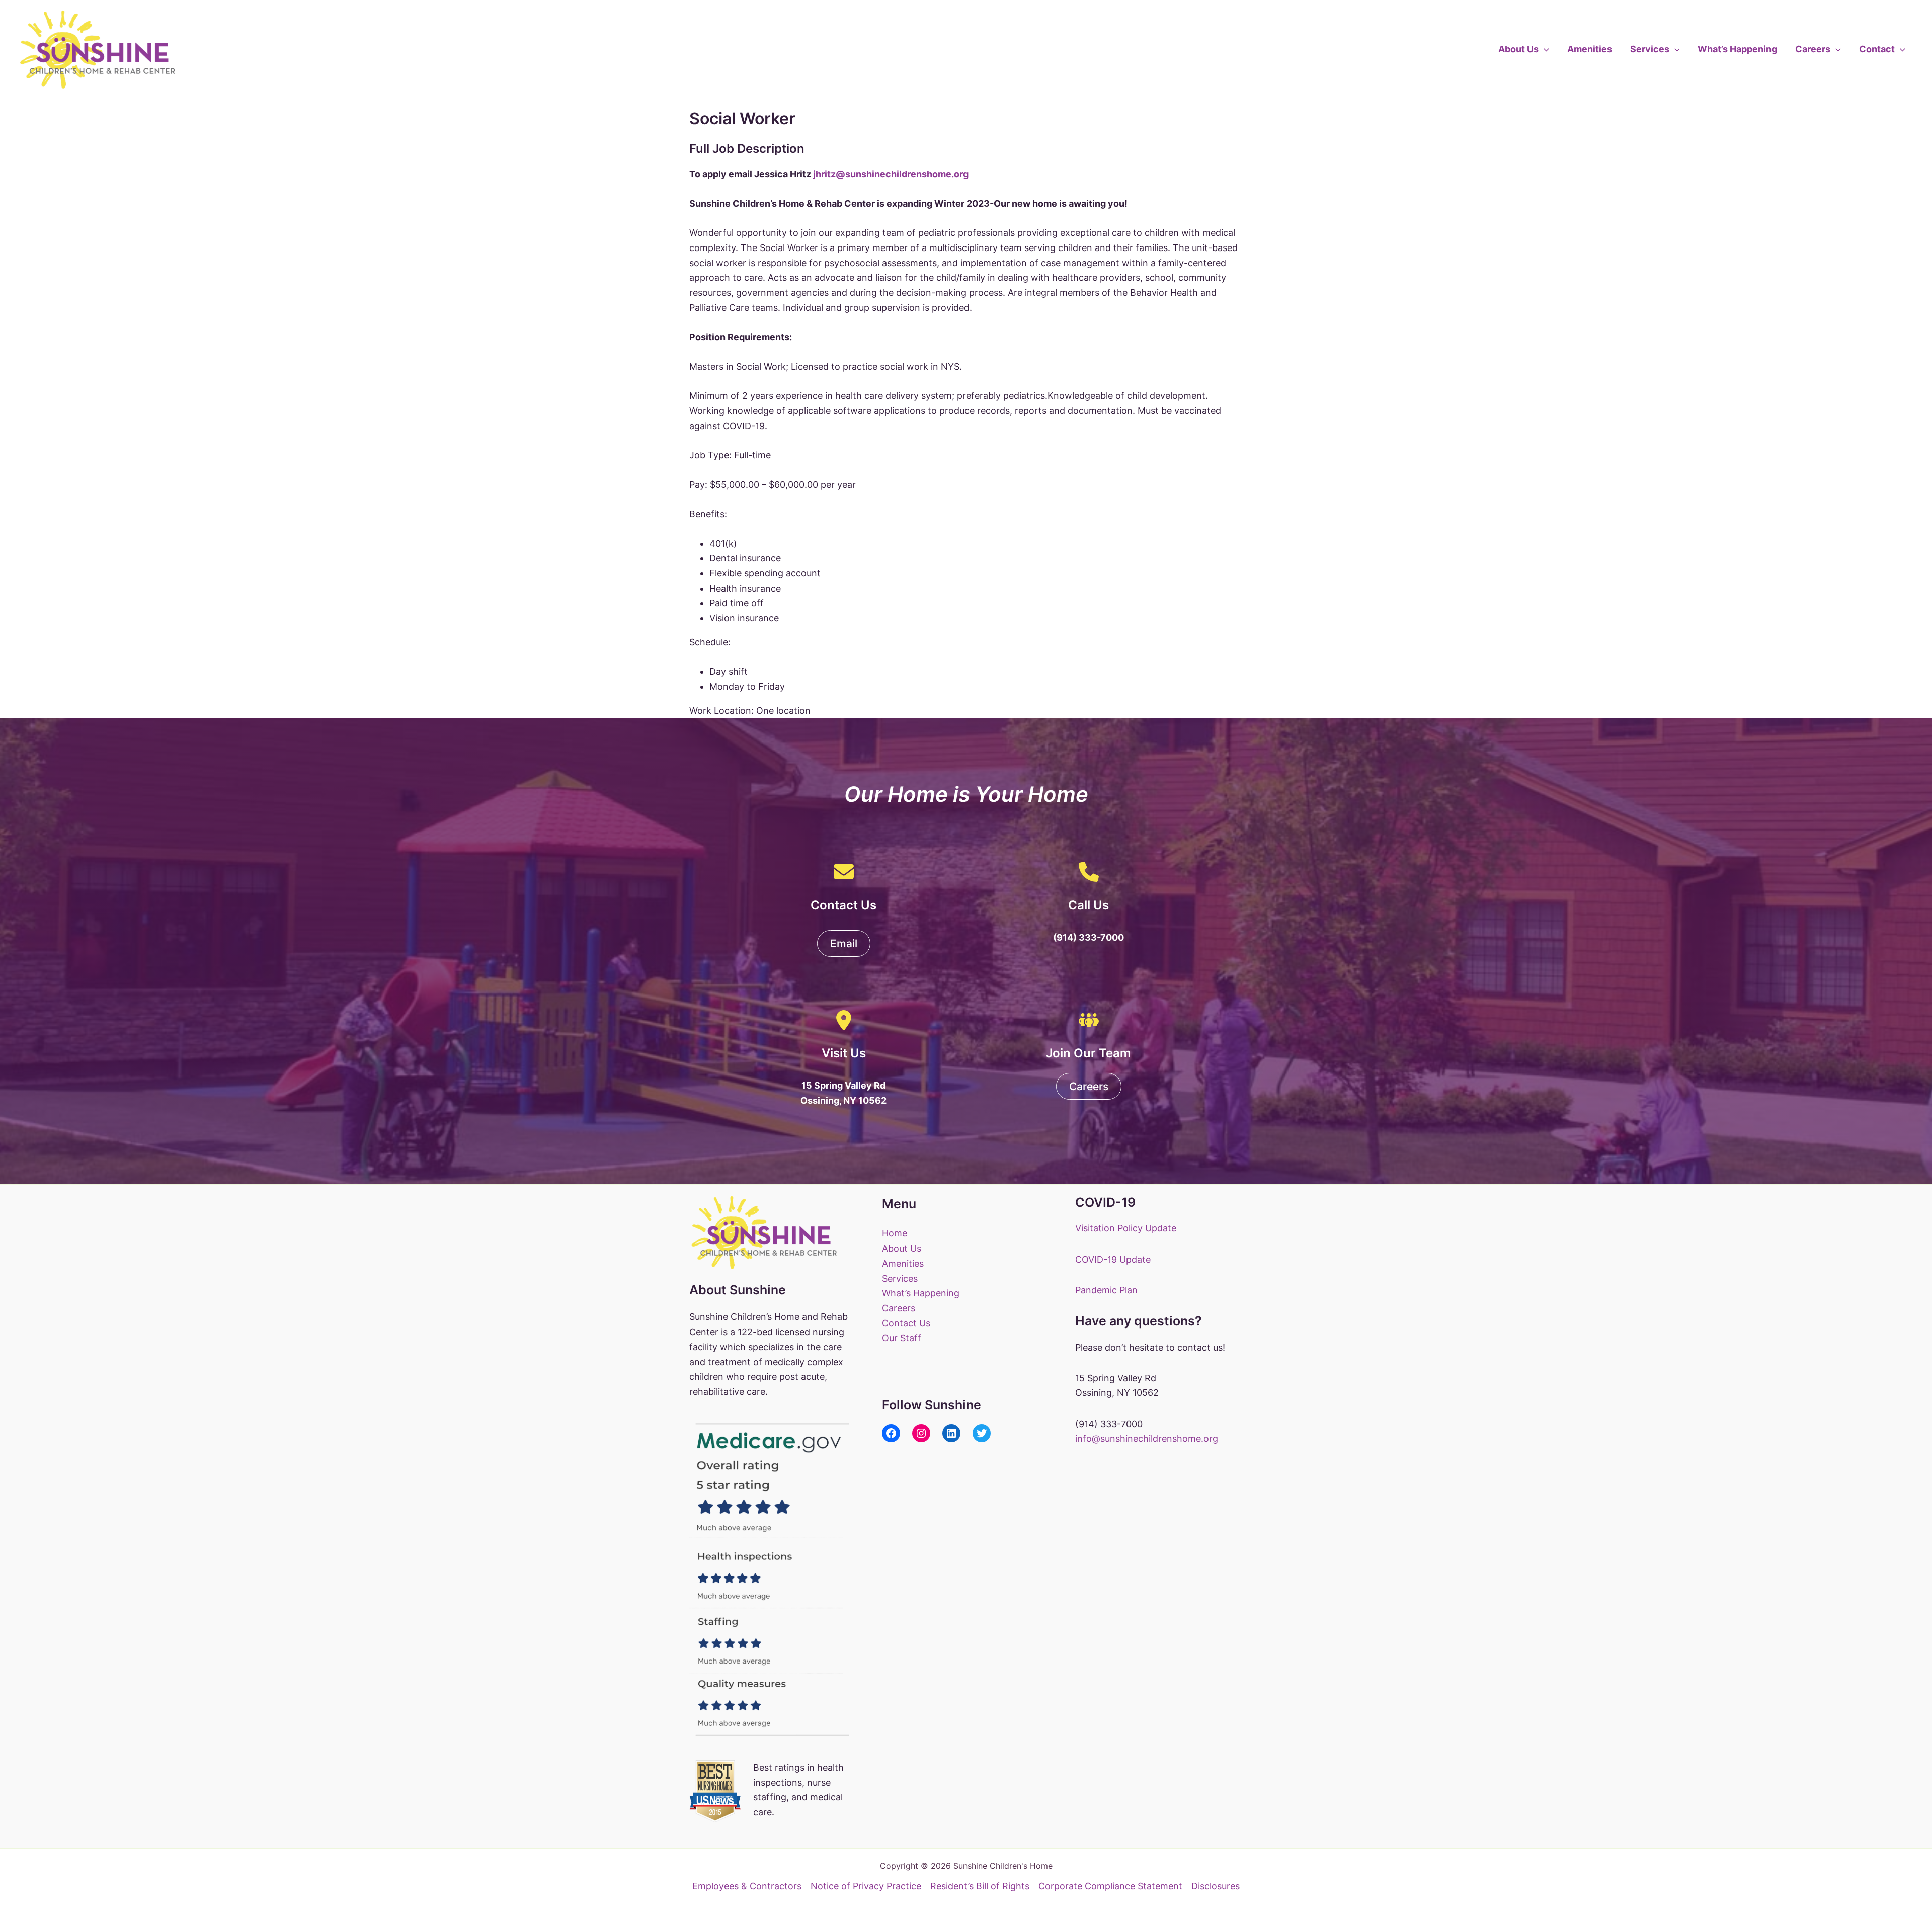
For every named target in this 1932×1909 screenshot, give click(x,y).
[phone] (1089, 872)
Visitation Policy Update (1126, 1228)
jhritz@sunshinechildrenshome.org (891, 174)
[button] (1544, 49)
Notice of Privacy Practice (866, 1886)
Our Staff (902, 1338)
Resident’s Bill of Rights (980, 1886)
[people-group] (1089, 1020)
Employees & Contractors (747, 1886)
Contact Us (906, 1323)
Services (1650, 49)
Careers (1813, 49)
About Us (1518, 49)
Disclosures (1216, 1886)
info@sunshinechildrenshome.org (1147, 1438)
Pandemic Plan (1106, 1290)
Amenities (1590, 49)
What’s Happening (1737, 49)
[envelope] (844, 872)
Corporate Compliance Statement (1110, 1886)
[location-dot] (844, 1020)
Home (895, 1233)
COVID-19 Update (1113, 1259)
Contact (1877, 49)
